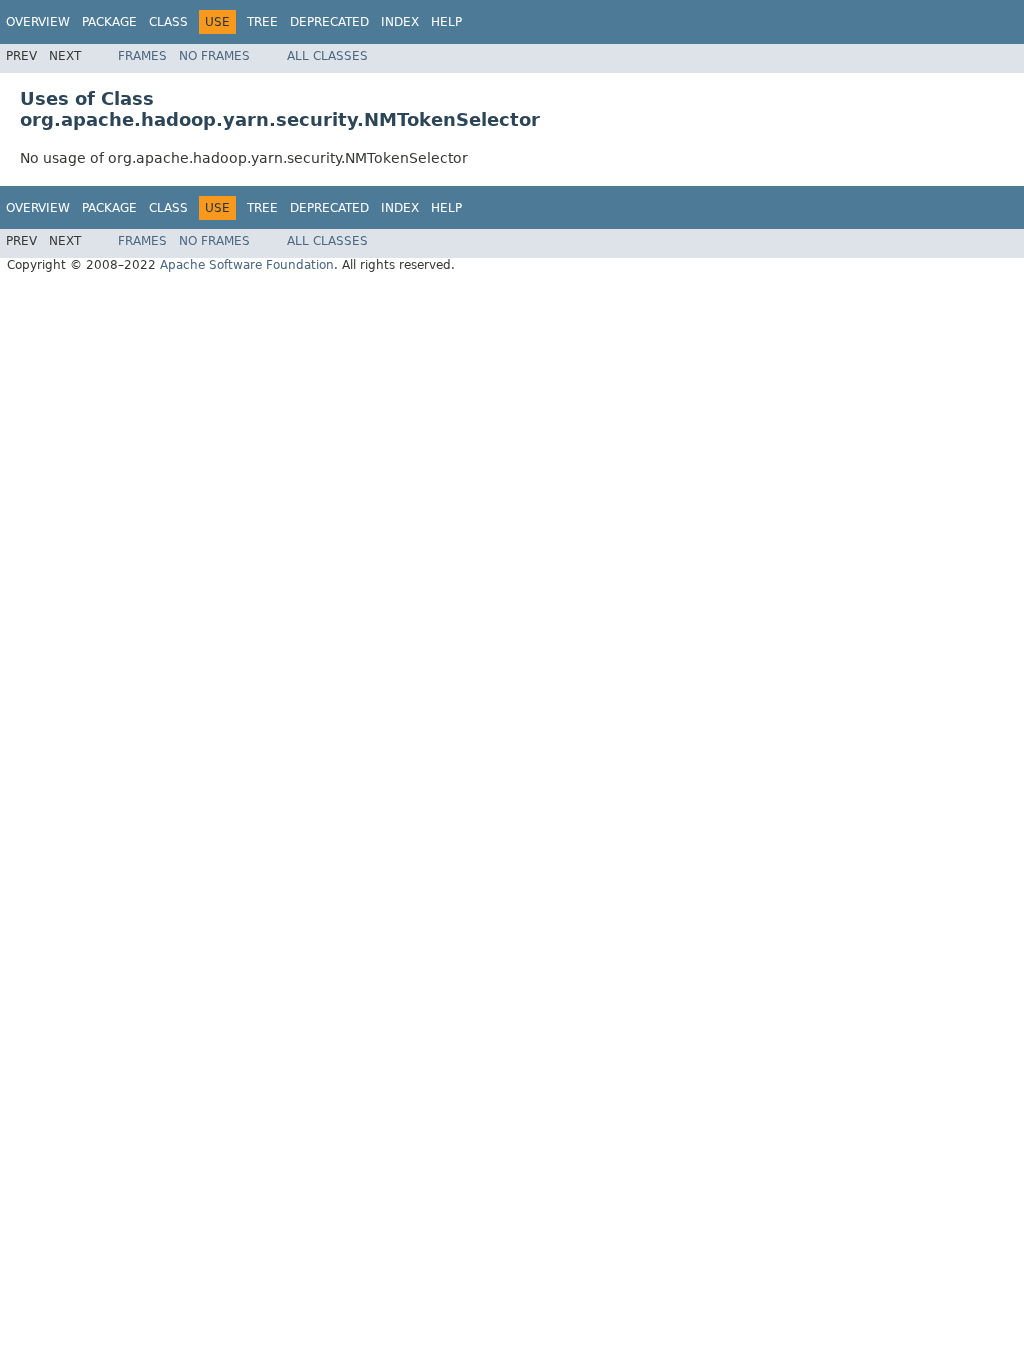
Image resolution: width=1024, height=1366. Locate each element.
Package (109, 22)
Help (446, 22)
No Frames (214, 56)
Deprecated (329, 22)
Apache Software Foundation (247, 265)
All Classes (327, 56)
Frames (142, 56)
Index (400, 22)
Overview (38, 22)
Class (168, 22)
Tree (262, 22)
